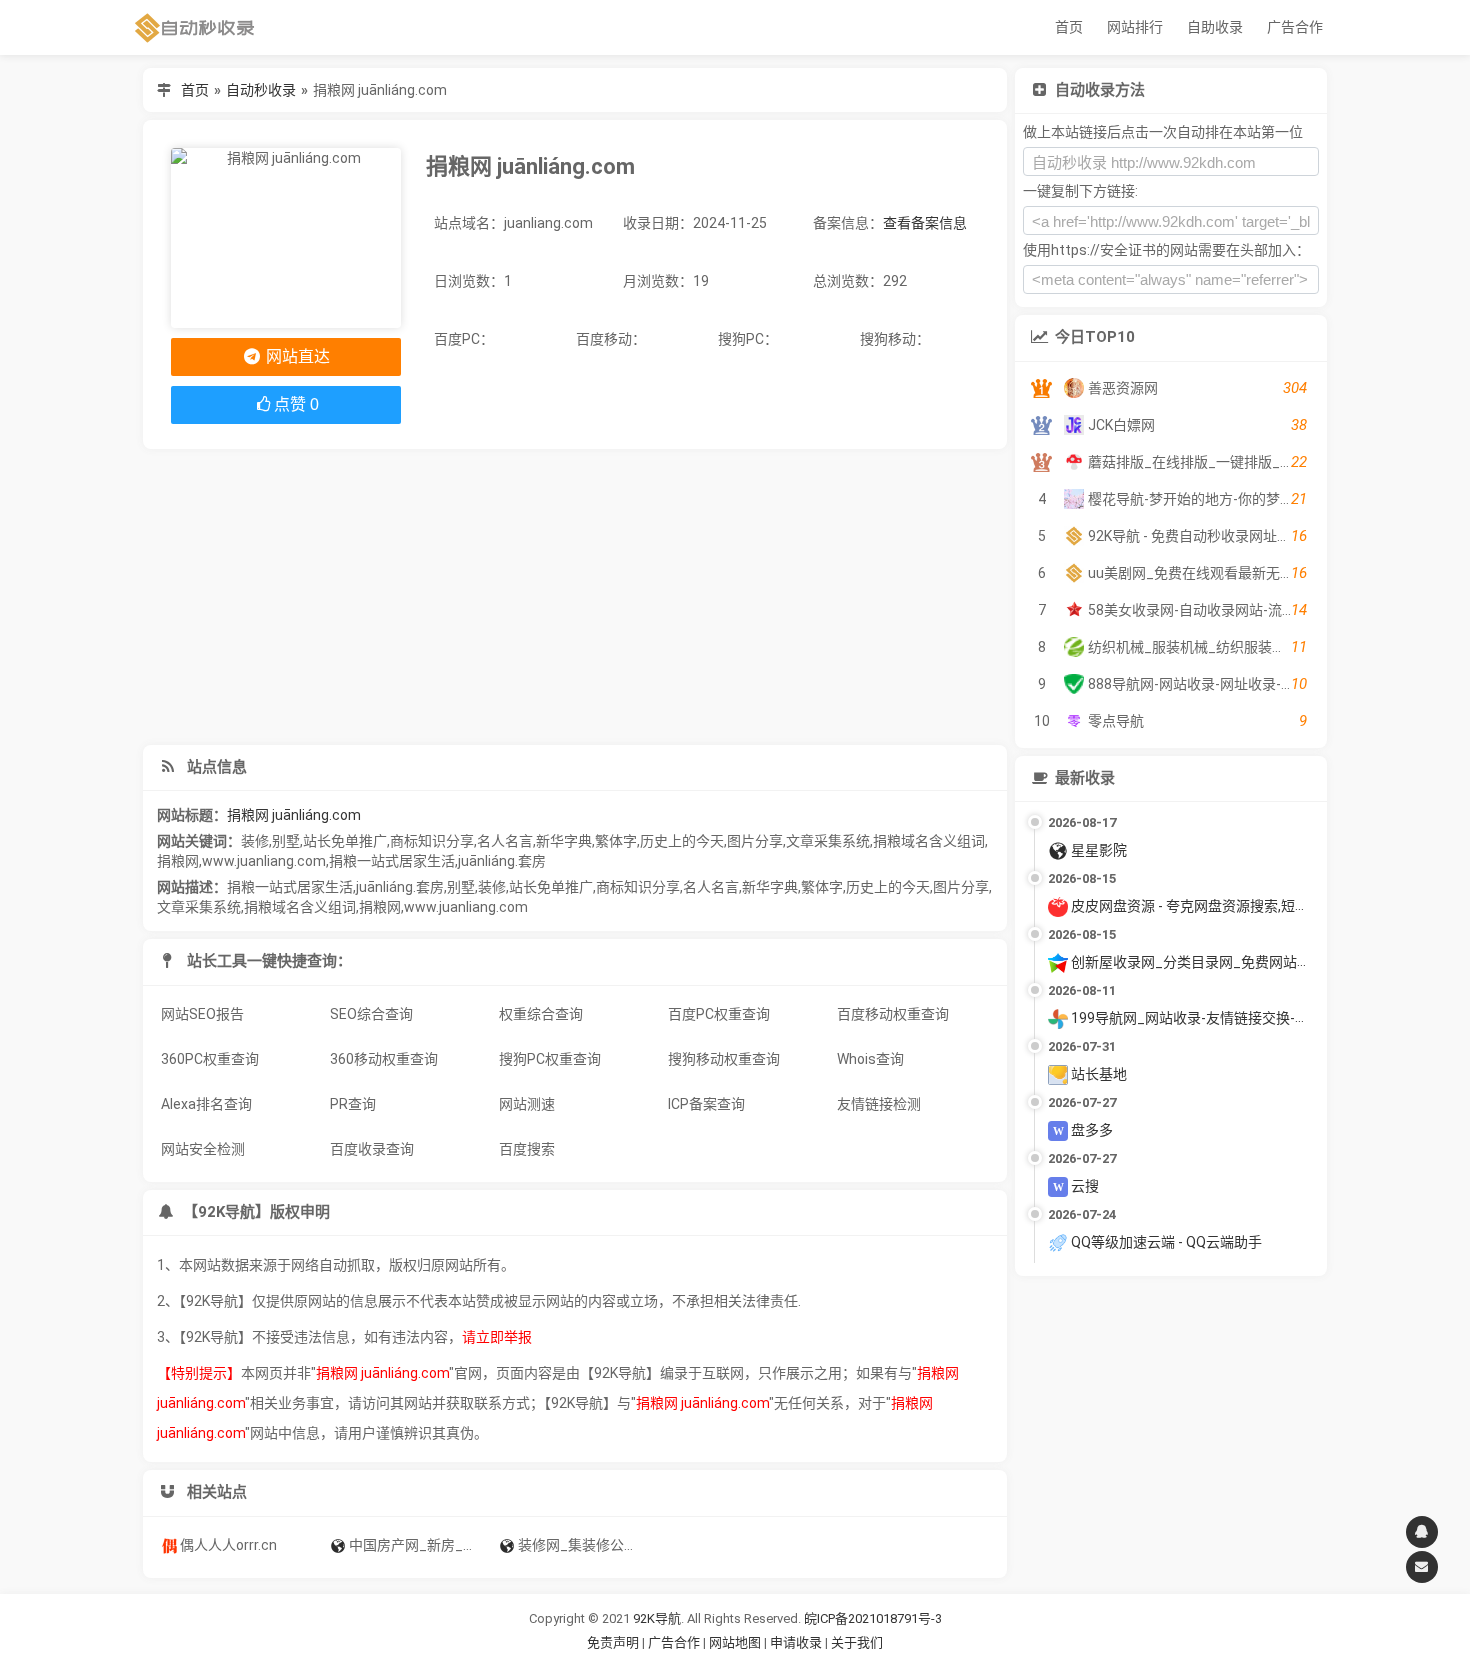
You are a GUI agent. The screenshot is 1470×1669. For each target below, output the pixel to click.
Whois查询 (870, 1059)
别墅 (286, 841)
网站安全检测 (203, 1149)
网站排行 (1135, 27)
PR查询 (353, 1104)
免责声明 (613, 1642)
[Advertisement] (575, 597)
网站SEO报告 (202, 1014)
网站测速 (527, 1104)
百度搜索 (527, 1149)
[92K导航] (195, 27)
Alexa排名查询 (206, 1104)
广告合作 (1295, 27)
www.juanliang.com (264, 861)
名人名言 (505, 841)
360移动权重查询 (384, 1059)
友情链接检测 (879, 1104)
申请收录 (796, 1642)
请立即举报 (497, 1337)
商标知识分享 (432, 841)
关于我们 (857, 1642)
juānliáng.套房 (502, 861)
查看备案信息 (925, 223)
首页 (1069, 27)
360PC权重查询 (210, 1059)
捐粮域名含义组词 (929, 841)
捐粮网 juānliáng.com (294, 815)
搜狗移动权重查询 (724, 1059)
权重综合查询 (541, 1014)
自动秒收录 (261, 90)
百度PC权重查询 (719, 1014)
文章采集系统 (828, 841)
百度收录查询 (372, 1149)
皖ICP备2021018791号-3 (873, 1618)
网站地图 (736, 1642)
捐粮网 (178, 861)
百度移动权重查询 (893, 1014)
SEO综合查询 (371, 1014)
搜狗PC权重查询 (550, 1059)
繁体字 (616, 841)
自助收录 (1215, 27)
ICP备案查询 (706, 1104)
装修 (255, 841)
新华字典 (564, 841)
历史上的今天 (682, 841)
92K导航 (657, 1618)
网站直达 (296, 356)
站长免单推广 (345, 841)
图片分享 (755, 841)
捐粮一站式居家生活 (392, 861)
